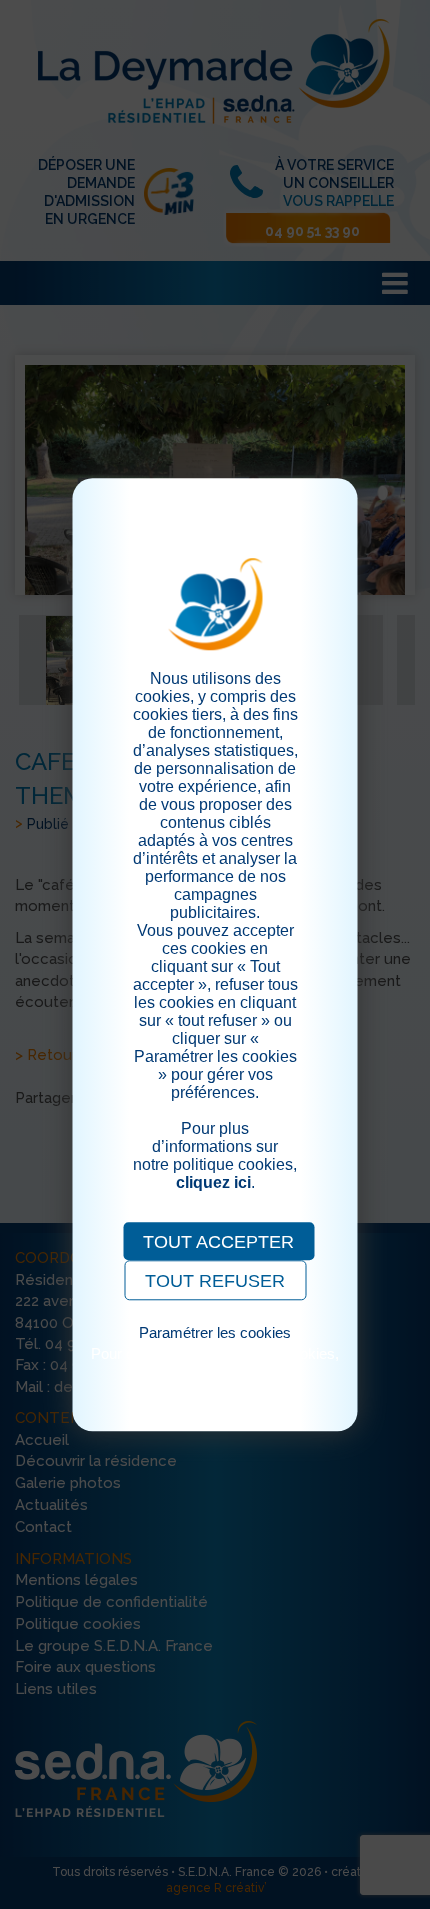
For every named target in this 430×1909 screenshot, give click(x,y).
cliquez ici (213, 1182)
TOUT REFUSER (215, 1281)
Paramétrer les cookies (215, 1332)
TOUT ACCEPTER (218, 1242)
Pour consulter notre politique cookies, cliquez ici (215, 1362)
